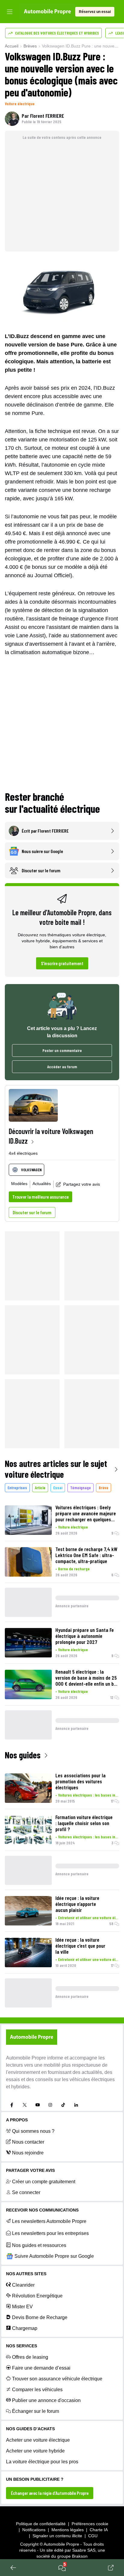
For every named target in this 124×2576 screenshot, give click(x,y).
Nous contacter (28, 2142)
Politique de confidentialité (41, 2524)
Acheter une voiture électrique (38, 2440)
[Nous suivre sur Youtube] (38, 2105)
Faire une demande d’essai (41, 2368)
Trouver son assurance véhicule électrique (57, 2379)
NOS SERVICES (22, 2346)
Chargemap (25, 2328)
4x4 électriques (23, 1153)
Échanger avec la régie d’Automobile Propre (50, 2493)
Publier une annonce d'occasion (46, 2400)
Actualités (42, 1184)
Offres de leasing (30, 2357)
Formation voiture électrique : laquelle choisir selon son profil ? (84, 1823)
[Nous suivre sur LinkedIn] (76, 2105)
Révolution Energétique (37, 2296)
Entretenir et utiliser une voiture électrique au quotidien (89, 1918)
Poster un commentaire (62, 1050)
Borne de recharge (74, 1569)
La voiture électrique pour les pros (42, 2462)
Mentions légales (68, 2530)
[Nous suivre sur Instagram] (50, 2105)
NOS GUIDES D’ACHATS (30, 2429)
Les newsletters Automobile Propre (49, 2221)
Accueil (12, 46)
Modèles (19, 1184)
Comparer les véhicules (37, 2390)
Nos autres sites (26, 2274)
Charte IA (99, 2530)
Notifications (34, 2530)
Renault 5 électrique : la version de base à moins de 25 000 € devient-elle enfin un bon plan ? (87, 1678)
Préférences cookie (90, 2524)
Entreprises (17, 1488)
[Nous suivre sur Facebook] (12, 2105)
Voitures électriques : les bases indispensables (89, 1795)
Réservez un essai (95, 12)
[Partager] (111, 2568)
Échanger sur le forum (36, 2411)
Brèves (30, 46)
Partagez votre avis (82, 1184)
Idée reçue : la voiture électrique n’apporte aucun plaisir (77, 1904)
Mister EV (22, 2307)
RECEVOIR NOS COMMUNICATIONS (42, 2210)
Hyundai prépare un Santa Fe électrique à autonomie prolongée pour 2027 (85, 1636)
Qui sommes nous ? (33, 2131)
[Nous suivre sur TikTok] (63, 2105)
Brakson (80, 2556)
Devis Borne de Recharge (40, 2317)
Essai (58, 1488)
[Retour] (13, 2568)
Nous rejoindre (28, 2153)
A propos (17, 2120)
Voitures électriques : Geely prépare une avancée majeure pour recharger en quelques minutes (86, 1513)
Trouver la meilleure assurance (40, 1197)
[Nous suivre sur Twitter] (25, 2105)
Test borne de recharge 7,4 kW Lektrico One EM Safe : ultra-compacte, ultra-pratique (86, 1555)
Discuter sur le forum (32, 1212)
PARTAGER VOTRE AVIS (30, 2170)
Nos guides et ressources (39, 2245)
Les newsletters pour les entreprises (50, 2233)
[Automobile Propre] (47, 12)
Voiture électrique (20, 104)
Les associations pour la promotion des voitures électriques (81, 1781)
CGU (93, 2536)
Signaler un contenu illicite (57, 2536)
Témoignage (81, 1488)
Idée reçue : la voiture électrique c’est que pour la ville (80, 1946)
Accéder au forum (62, 1067)
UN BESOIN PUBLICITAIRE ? (35, 2479)
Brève (104, 1488)
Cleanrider (23, 2285)
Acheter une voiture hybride (35, 2451)
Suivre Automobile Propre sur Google (54, 2256)
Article (40, 1488)
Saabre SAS (84, 2550)
